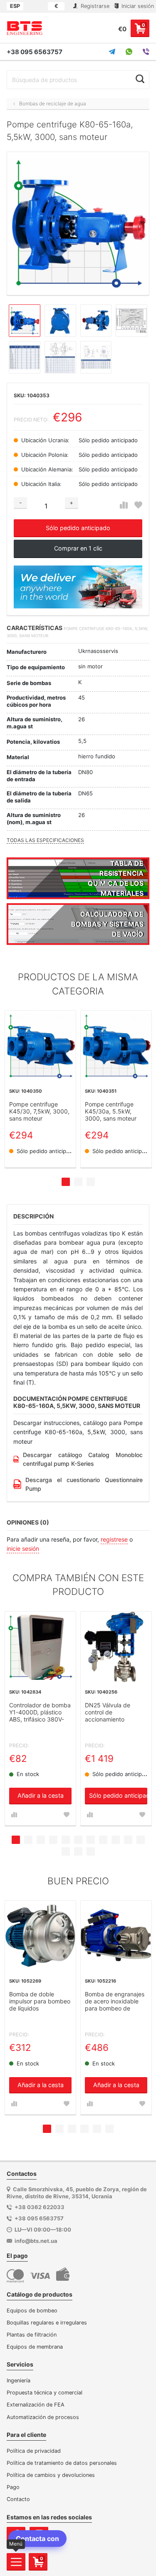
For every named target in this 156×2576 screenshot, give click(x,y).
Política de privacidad (34, 2451)
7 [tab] (91, 1840)
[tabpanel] (40, 1089)
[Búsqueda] (140, 79)
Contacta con (37, 2539)
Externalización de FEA (36, 2405)
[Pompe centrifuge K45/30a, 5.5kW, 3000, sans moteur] (116, 1046)
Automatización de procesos (43, 2417)
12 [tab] (66, 1851)
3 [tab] (91, 1182)
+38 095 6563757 (35, 52)
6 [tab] (78, 1840)
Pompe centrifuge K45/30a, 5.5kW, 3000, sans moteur (111, 1111)
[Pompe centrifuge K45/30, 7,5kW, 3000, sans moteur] (40, 1046)
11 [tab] (141, 1840)
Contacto (18, 2499)
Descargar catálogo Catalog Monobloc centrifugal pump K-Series (83, 1459)
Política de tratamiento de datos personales (62, 2463)
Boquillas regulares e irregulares (47, 2323)
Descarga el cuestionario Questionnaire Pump (84, 1484)
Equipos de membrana (35, 2347)
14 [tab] (91, 1851)
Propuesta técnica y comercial (45, 2393)
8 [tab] (103, 1840)
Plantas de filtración (32, 2335)
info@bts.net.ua (36, 2241)
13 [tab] (78, 1851)
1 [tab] (66, 1182)
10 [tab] (128, 1840)
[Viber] (146, 52)
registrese (114, 1539)
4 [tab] (53, 1840)
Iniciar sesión (137, 6)
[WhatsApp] (129, 52)
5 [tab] (66, 1840)
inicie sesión (23, 1548)
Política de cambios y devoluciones (51, 2475)
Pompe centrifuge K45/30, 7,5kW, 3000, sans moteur (39, 1111)
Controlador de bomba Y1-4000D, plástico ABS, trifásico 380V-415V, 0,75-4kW (40, 1713)
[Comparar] (124, 505)
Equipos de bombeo (32, 2311)
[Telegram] (112, 52)
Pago (13, 2487)
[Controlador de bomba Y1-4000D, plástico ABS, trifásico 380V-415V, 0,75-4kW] (40, 1647)
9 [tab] (116, 1840)
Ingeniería (19, 2380)
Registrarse (94, 6)
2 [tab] (78, 1182)
